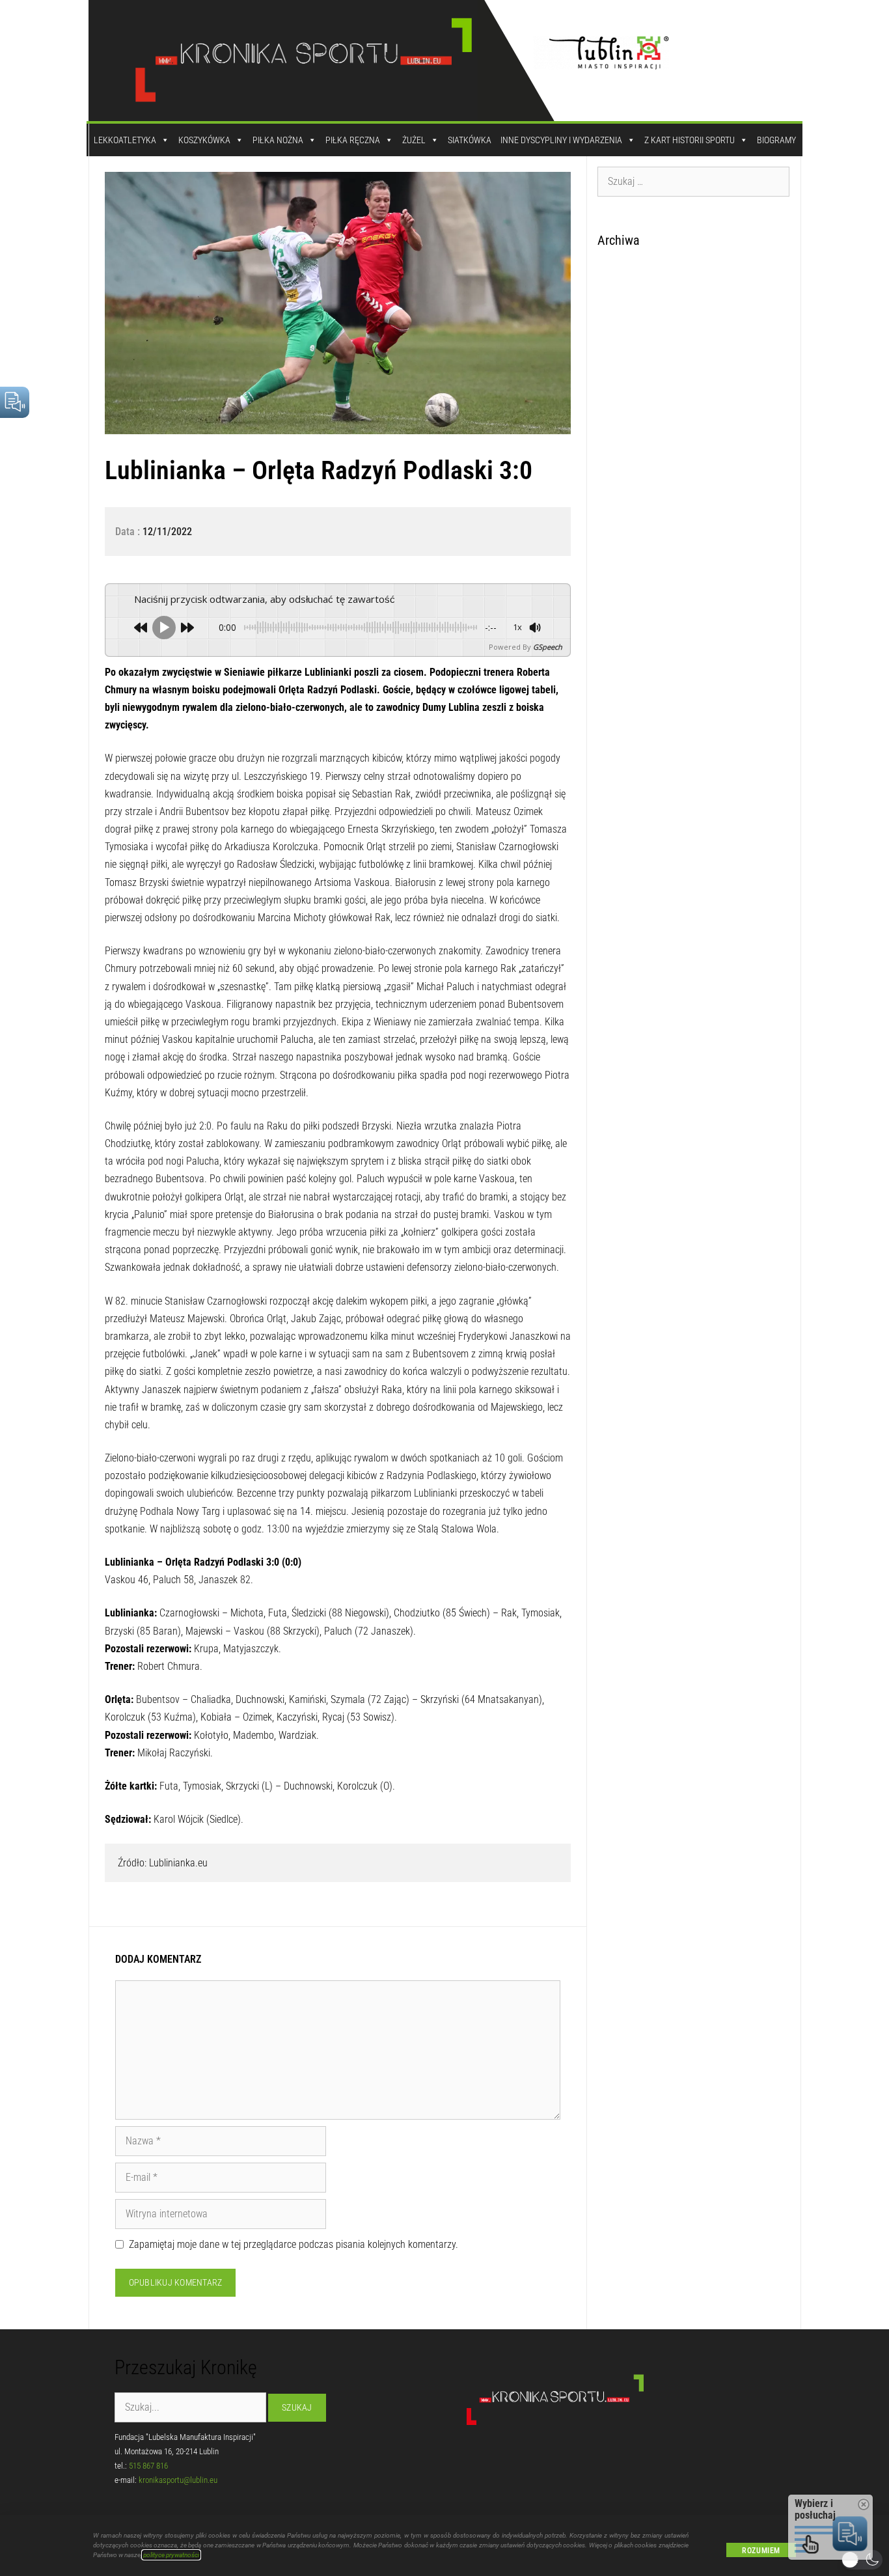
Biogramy (776, 140)
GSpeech (548, 647)
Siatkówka (470, 140)
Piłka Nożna (278, 140)
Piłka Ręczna (353, 140)
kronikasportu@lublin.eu (178, 2480)
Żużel (414, 140)
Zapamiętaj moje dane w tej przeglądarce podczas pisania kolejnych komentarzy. (294, 2244)
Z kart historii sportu (690, 140)
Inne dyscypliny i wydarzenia (561, 140)
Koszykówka (204, 140)
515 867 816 (148, 2466)
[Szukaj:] (694, 181)
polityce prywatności (171, 2555)
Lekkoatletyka (125, 140)
